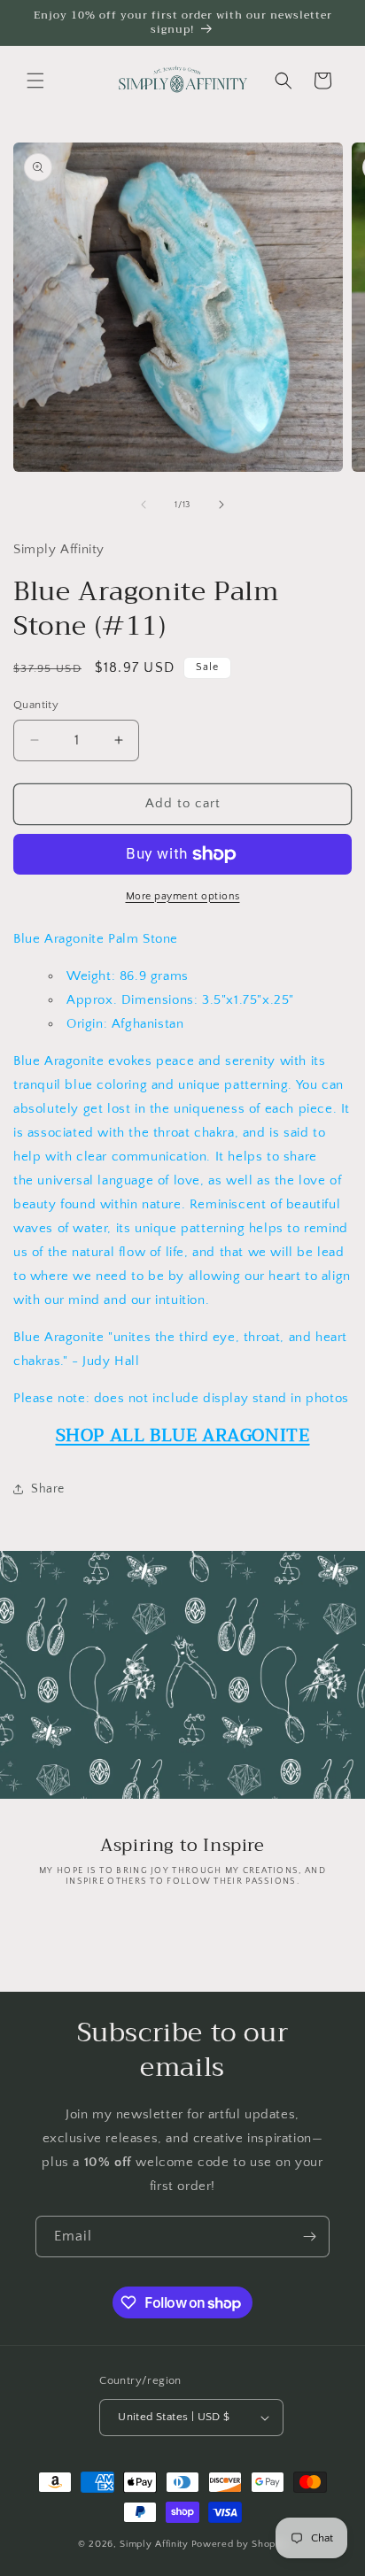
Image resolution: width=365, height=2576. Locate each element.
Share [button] (48, 1489)
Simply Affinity (154, 2544)
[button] (35, 81)
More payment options (183, 896)
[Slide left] (144, 505)
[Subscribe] (309, 2237)
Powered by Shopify (240, 2544)
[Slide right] (221, 505)
